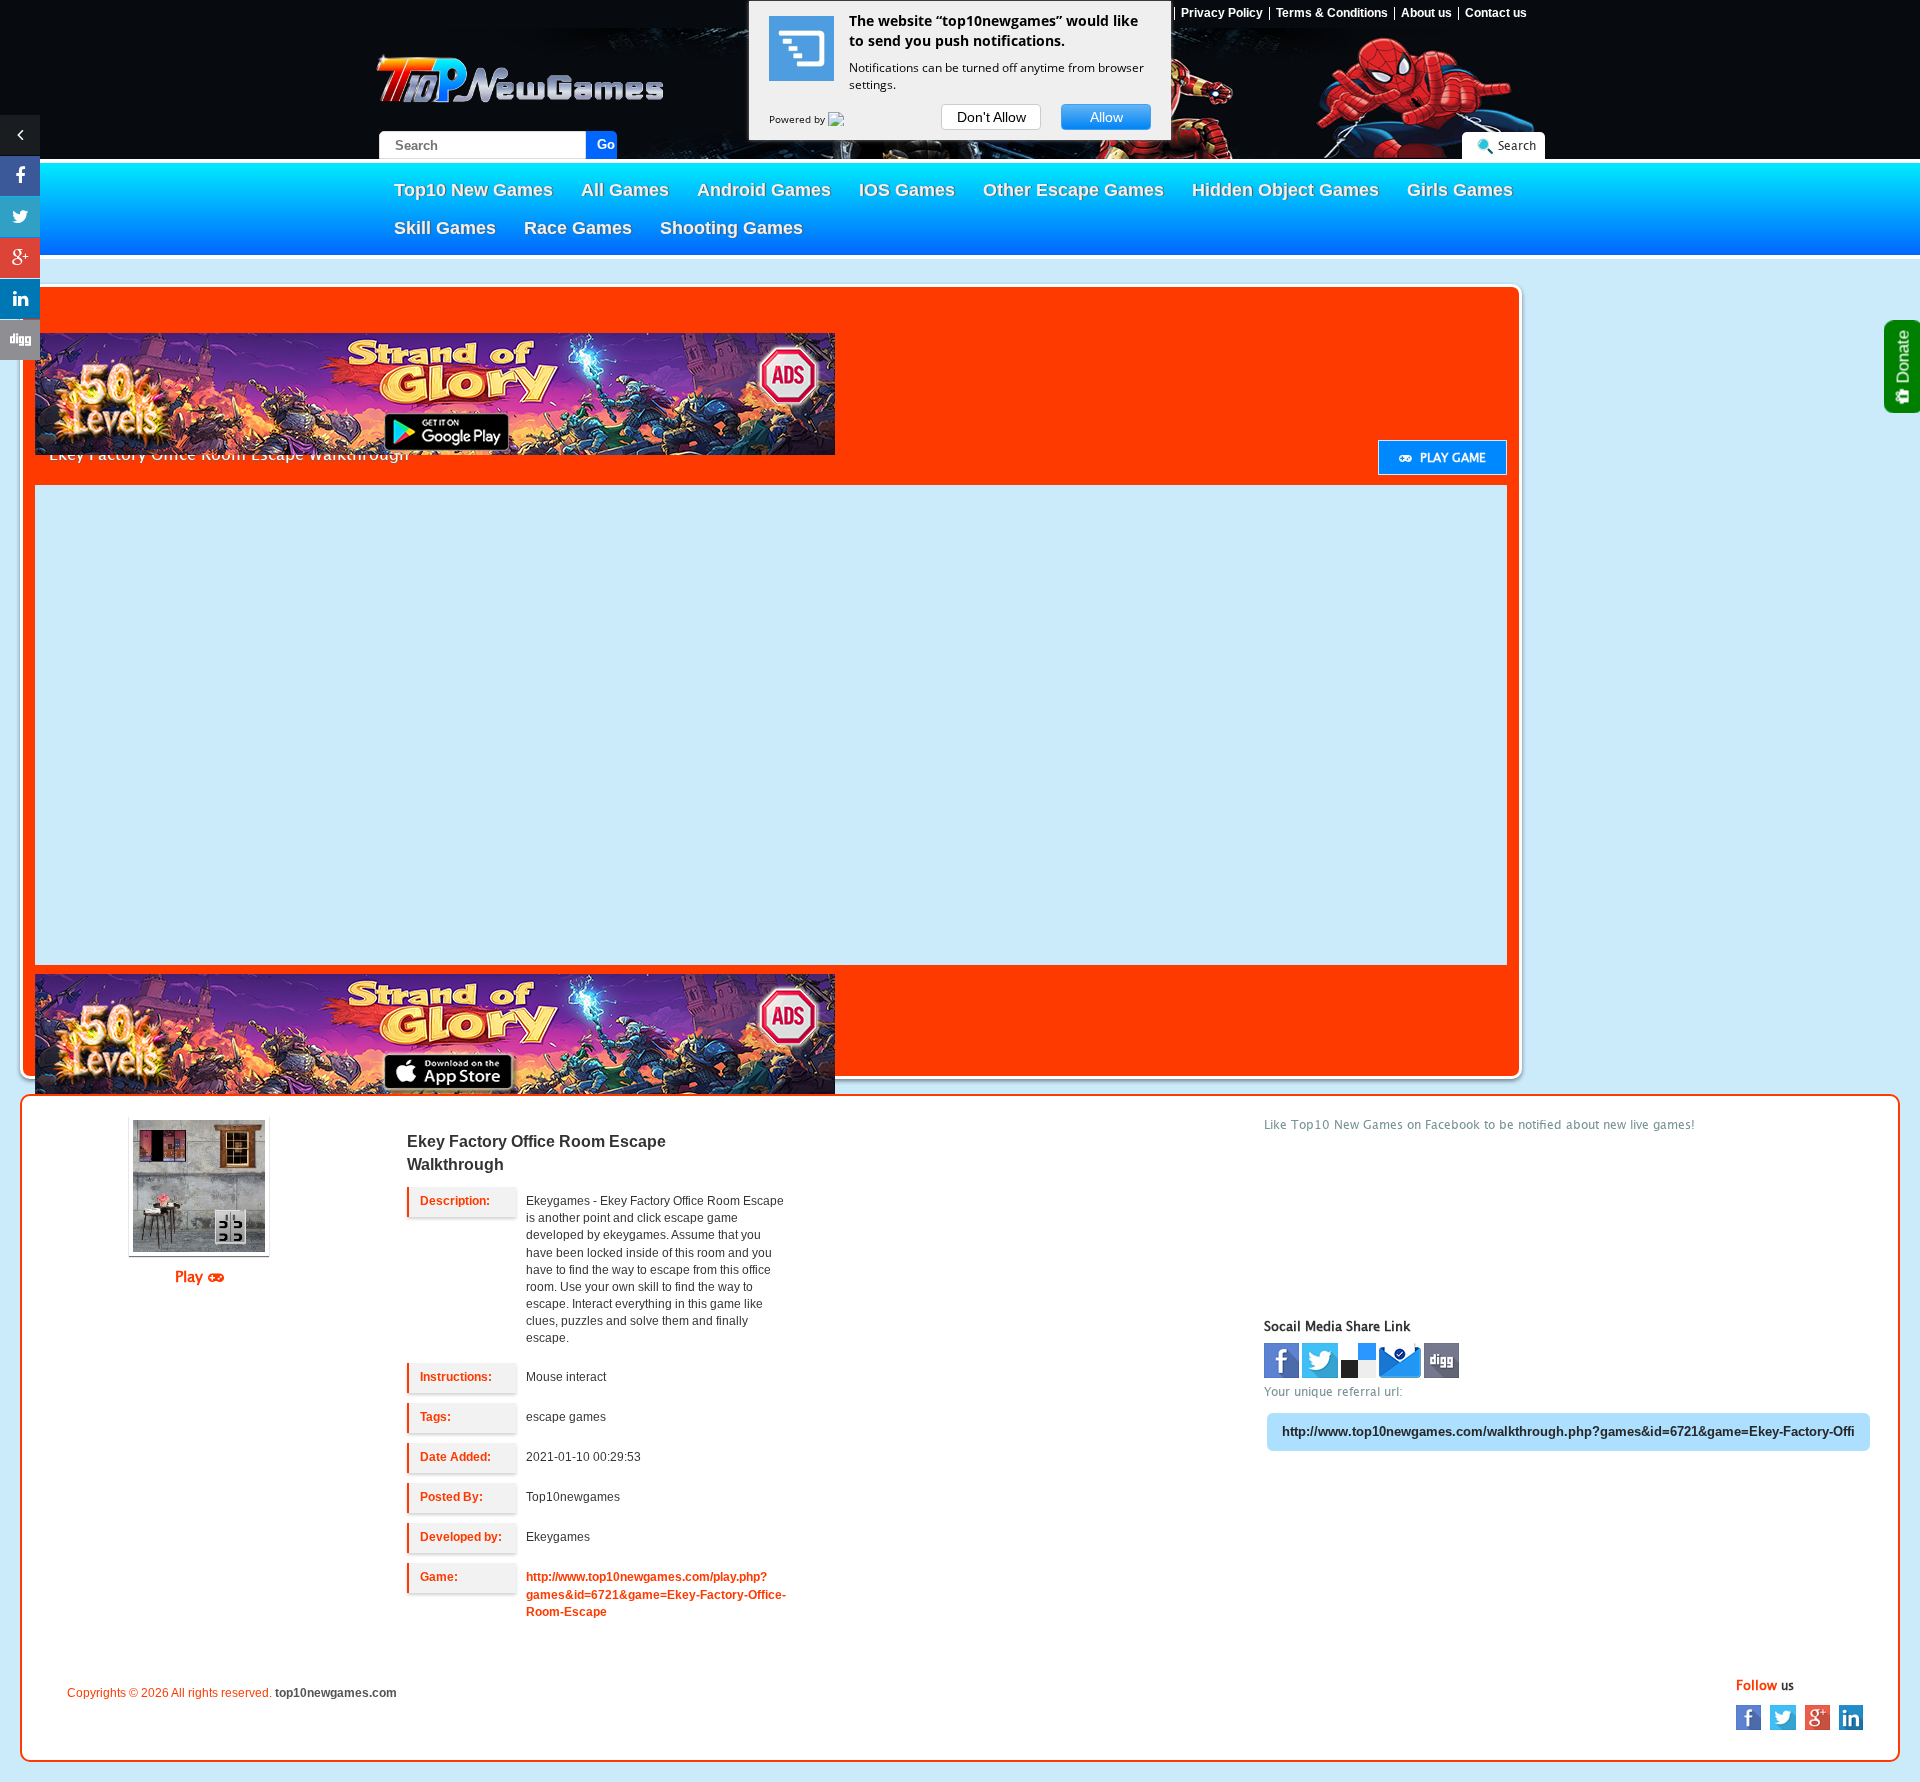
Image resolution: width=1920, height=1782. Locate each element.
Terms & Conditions (1332, 13)
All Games (625, 190)
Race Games (578, 228)
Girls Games (1460, 190)
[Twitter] (1783, 1715)
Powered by (798, 119)
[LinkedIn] (1851, 1715)
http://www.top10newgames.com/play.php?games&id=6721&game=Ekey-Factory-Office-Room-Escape (656, 1594)
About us (1426, 13)
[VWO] (848, 119)
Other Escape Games (1073, 190)
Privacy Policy (1222, 13)
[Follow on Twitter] (20, 217)
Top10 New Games (473, 190)
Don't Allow (991, 117)
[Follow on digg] (20, 340)
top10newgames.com (336, 1693)
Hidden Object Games (1285, 190)
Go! (607, 144)
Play (191, 1276)
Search (1517, 145)
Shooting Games (731, 228)
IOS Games (907, 190)
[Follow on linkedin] (20, 299)
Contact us (1496, 13)
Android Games (764, 190)
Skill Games (445, 228)
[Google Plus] (1817, 1715)
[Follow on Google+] (20, 258)
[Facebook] (1748, 1715)
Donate (1903, 359)
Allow (1106, 117)
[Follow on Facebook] (20, 176)
